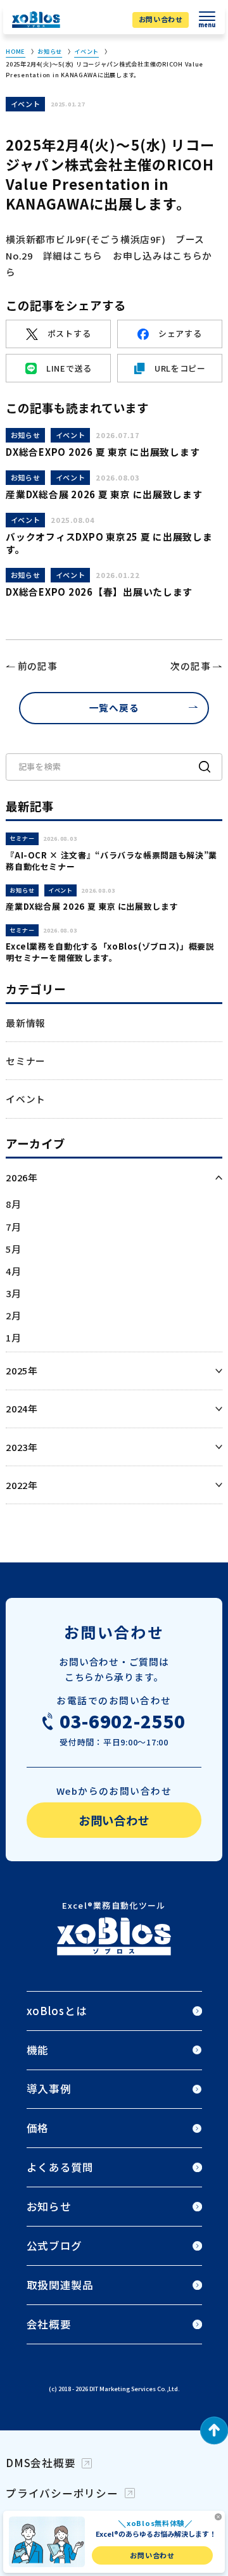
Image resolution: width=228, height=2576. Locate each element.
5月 (13, 1249)
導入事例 (49, 2089)
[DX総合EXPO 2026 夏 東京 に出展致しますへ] (114, 443)
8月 (13, 1204)
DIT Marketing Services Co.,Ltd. (135, 2389)
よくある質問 (60, 2167)
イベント (86, 51)
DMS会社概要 (41, 2463)
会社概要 (49, 2324)
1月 (13, 1337)
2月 (13, 1315)
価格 (38, 2128)
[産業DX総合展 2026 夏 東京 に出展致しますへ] (114, 486)
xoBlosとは (57, 2011)
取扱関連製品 (60, 2285)
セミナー (26, 1061)
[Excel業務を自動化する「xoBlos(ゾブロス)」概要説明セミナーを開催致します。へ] (114, 944)
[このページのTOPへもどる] (214, 2433)
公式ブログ (55, 2246)
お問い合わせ (161, 19)
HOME (16, 51)
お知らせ (50, 51)
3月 (13, 1293)
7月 (13, 1227)
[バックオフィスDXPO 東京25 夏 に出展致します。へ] (114, 535)
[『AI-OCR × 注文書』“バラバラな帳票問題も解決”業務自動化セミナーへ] (114, 853)
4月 (13, 1271)
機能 (38, 2050)
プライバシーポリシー (62, 2493)
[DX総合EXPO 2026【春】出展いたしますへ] (114, 589)
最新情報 (26, 1023)
